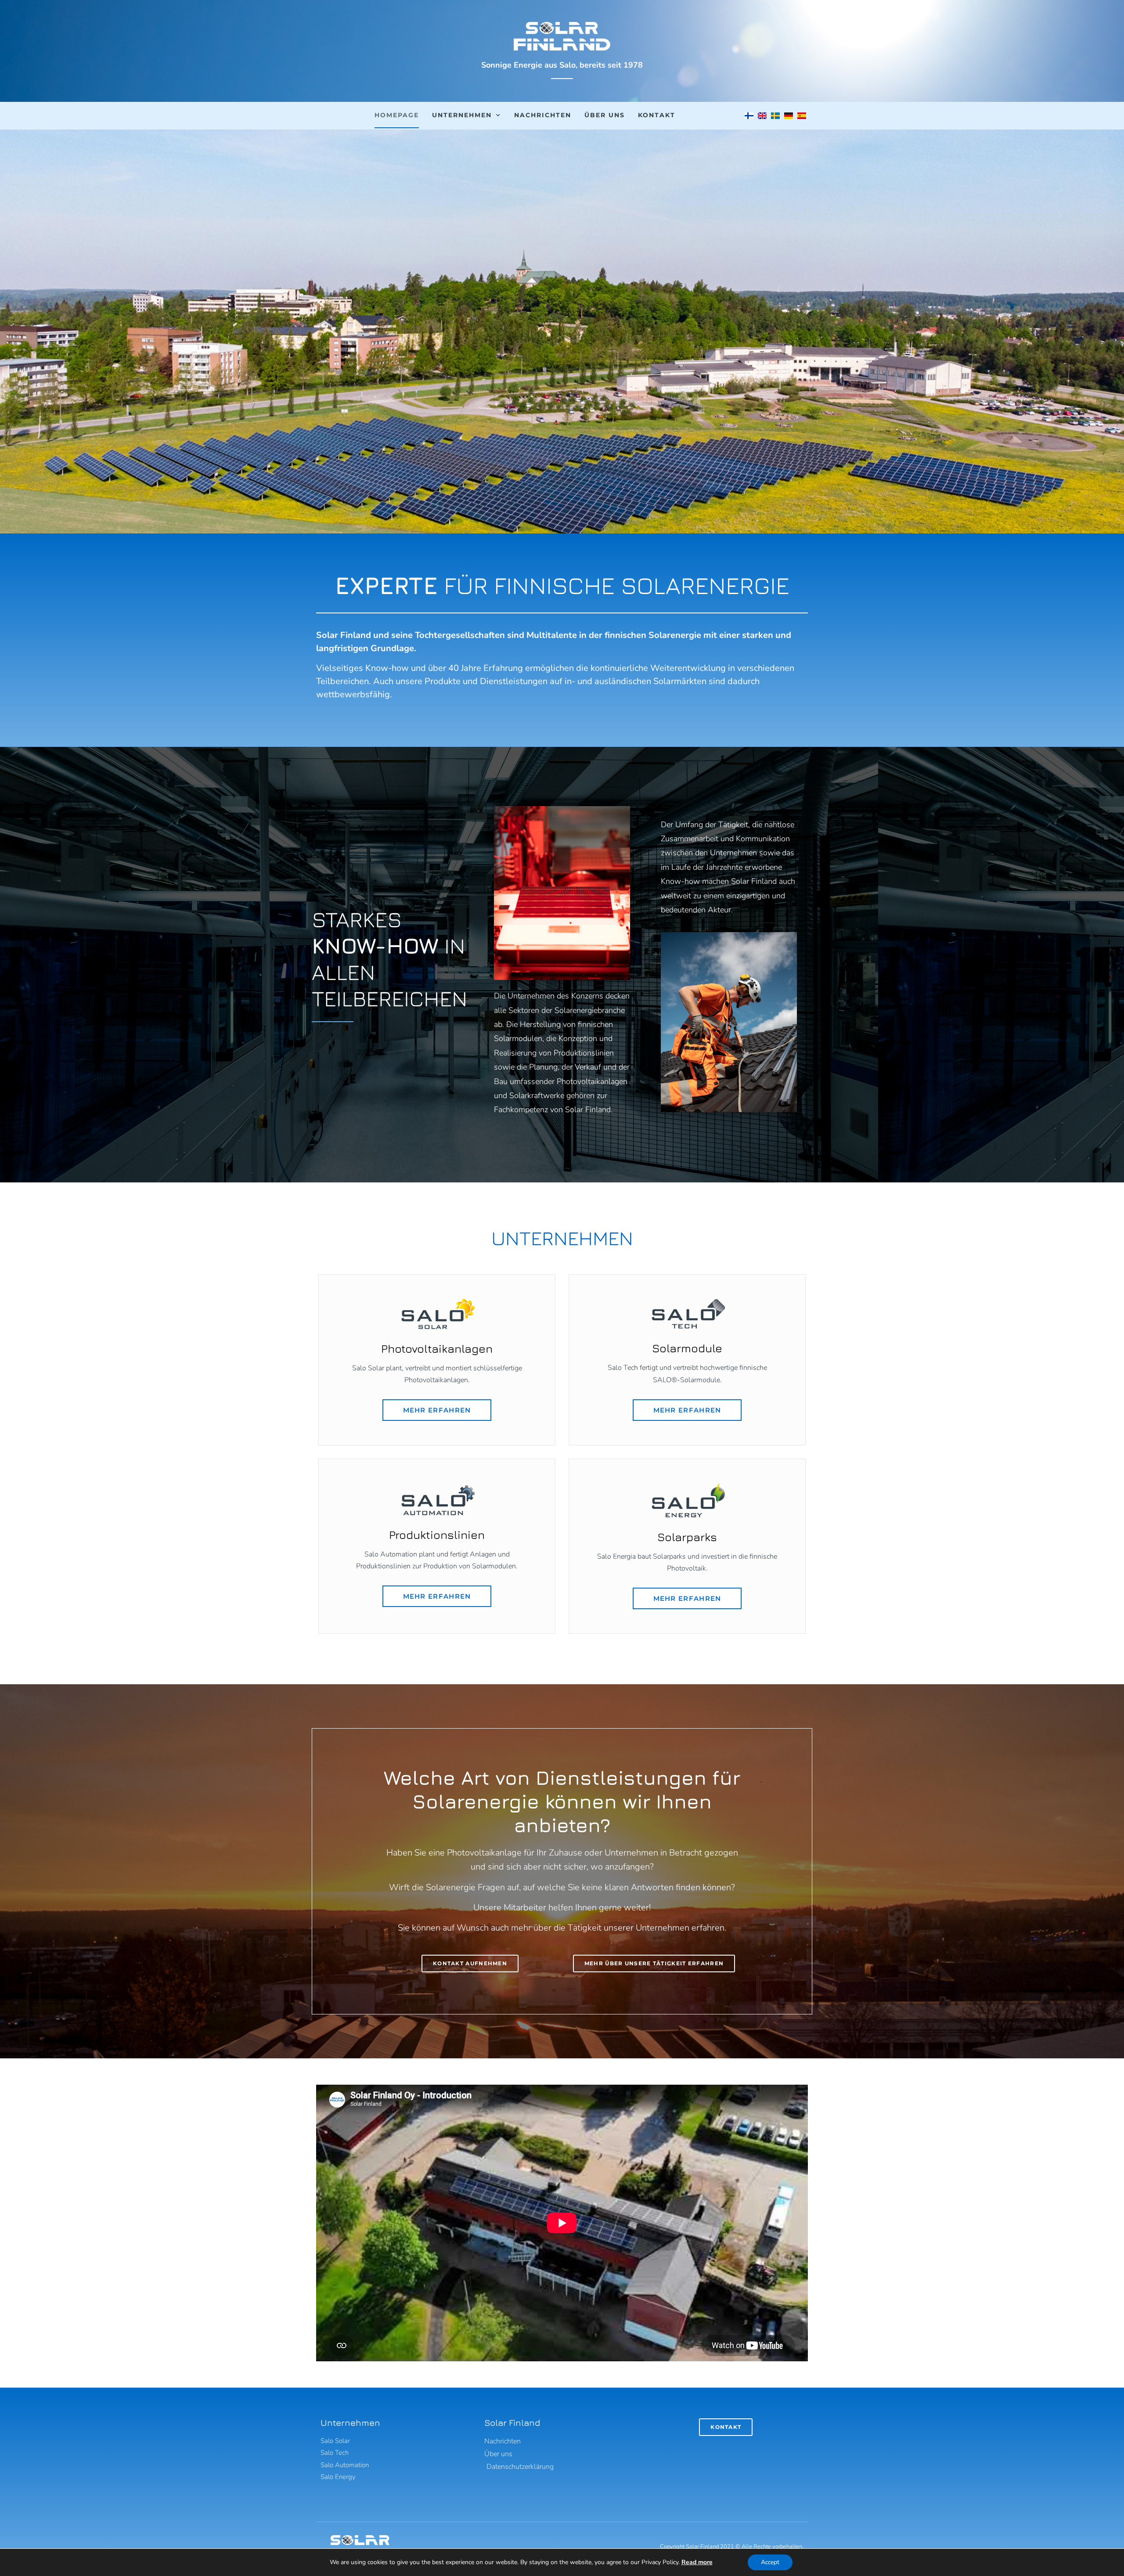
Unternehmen (462, 115)
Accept (770, 2562)
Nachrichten (543, 115)
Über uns (605, 115)
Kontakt (657, 115)
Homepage (397, 115)
